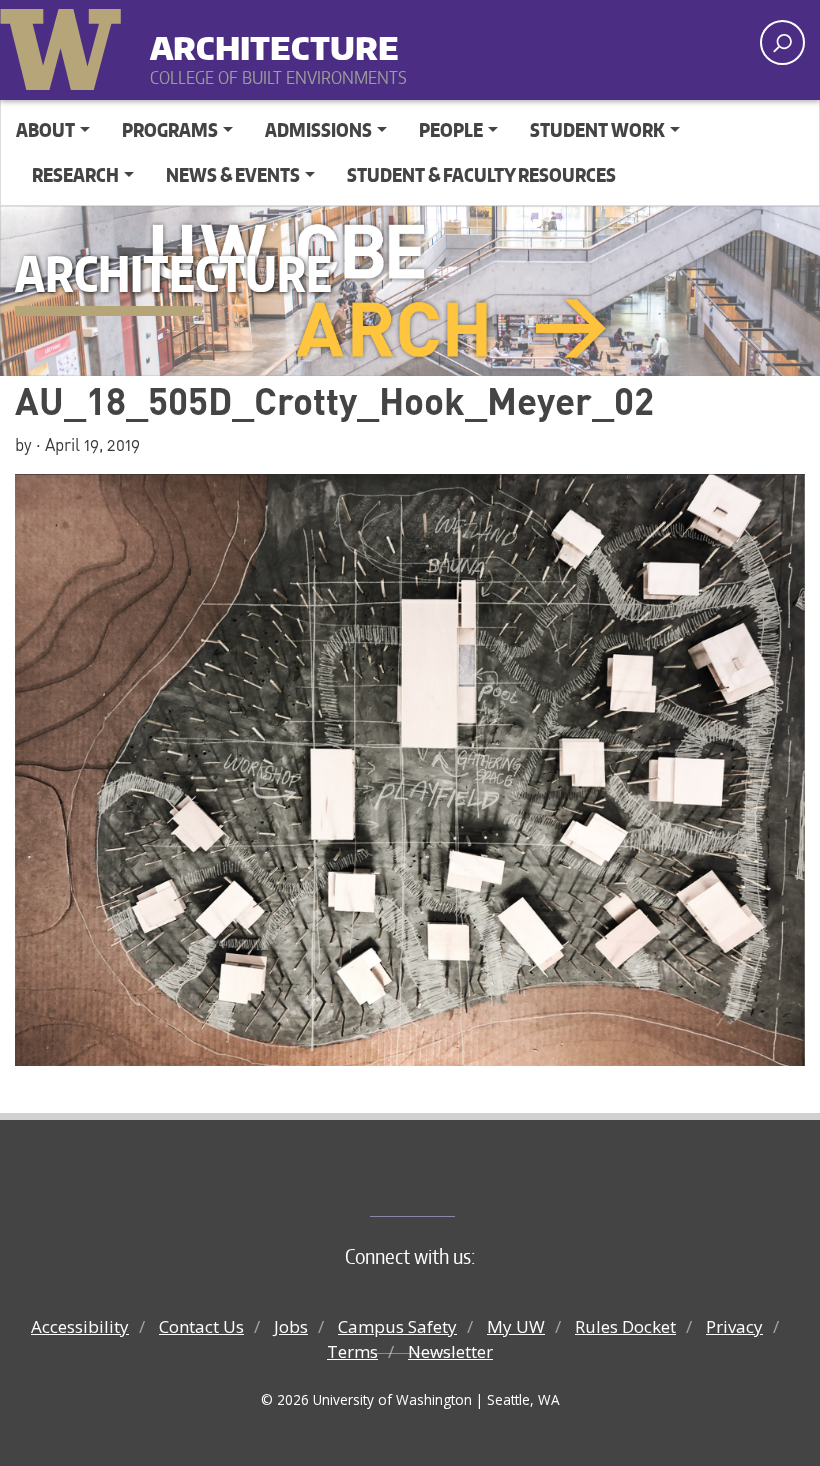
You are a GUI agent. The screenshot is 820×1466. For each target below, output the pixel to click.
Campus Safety (397, 1326)
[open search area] (782, 42)
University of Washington (65, 45)
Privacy (734, 1326)
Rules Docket (625, 1326)
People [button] (451, 129)
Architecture (274, 39)
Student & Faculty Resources (481, 174)
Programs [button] (170, 129)
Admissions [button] (318, 129)
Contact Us (201, 1326)
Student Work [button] (597, 129)
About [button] (45, 129)
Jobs (291, 1326)
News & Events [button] (233, 174)
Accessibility (80, 1326)
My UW (516, 1326)
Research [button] (75, 174)
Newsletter (450, 1351)
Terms (352, 1351)
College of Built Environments (450, 1183)
